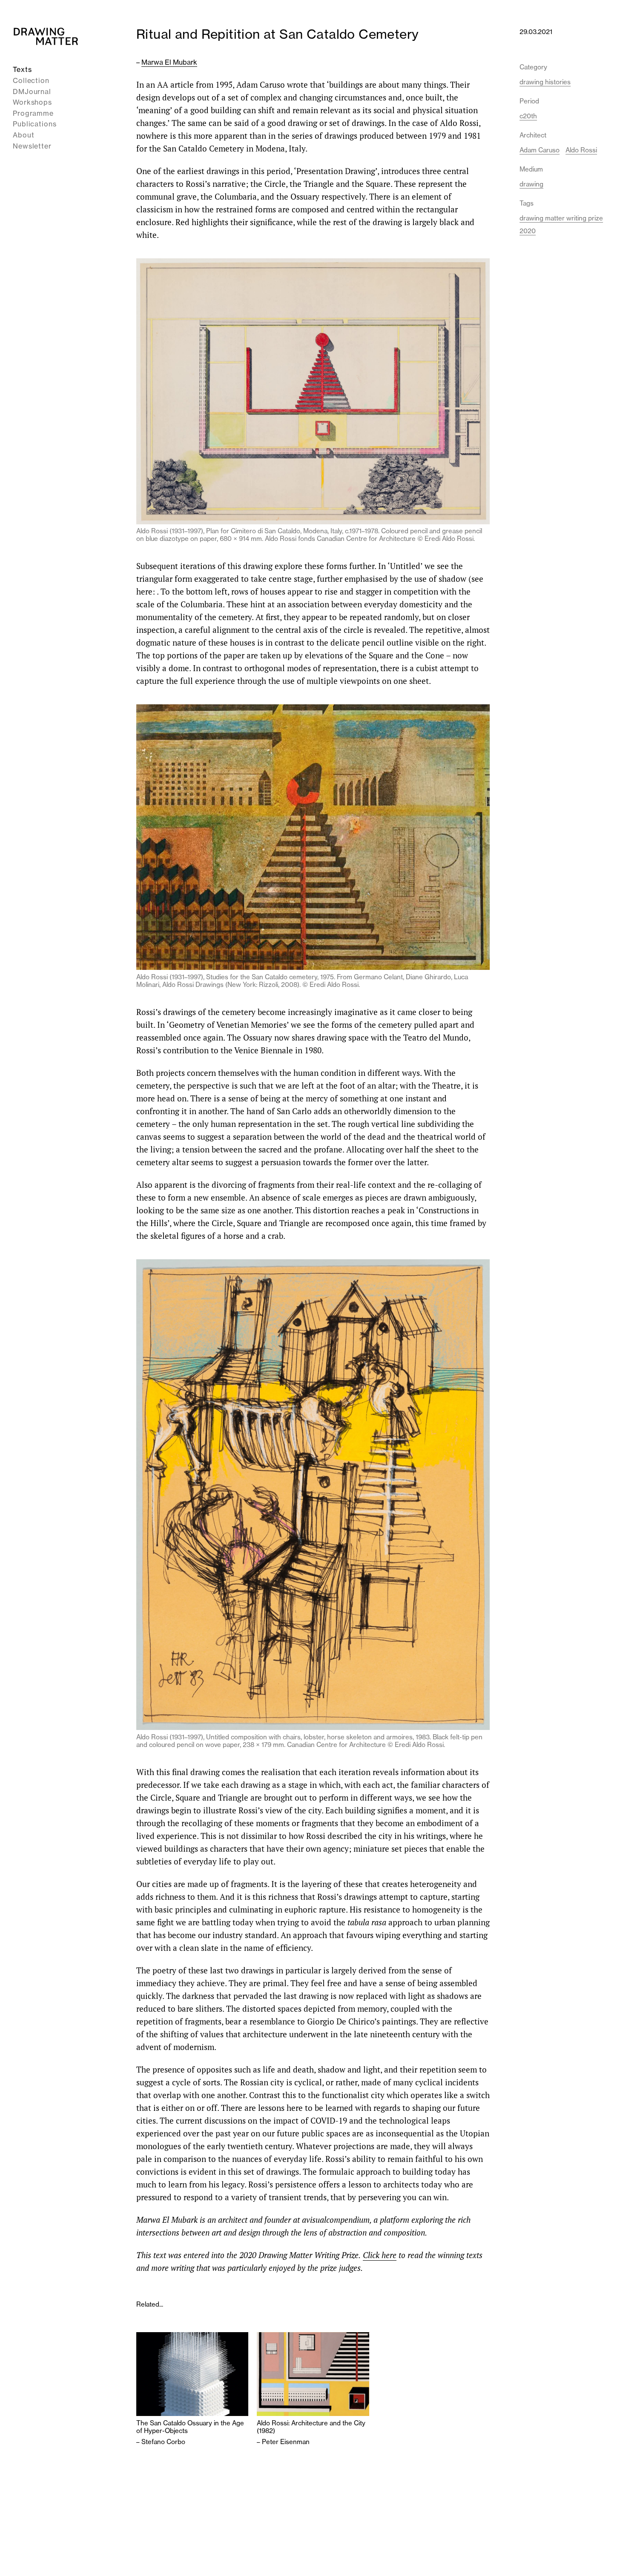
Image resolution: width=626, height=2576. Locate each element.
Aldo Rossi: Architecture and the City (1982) (311, 2427)
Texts (22, 69)
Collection (31, 80)
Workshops (32, 102)
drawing (531, 184)
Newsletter (32, 146)
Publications (35, 124)
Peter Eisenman (286, 2442)
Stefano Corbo (163, 2442)
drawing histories (545, 82)
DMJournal (32, 91)
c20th (528, 116)
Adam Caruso (540, 150)
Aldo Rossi (581, 150)
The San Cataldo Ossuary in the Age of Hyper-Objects (190, 2427)
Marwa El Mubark (169, 62)
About (24, 135)
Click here (380, 2255)
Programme (33, 113)
